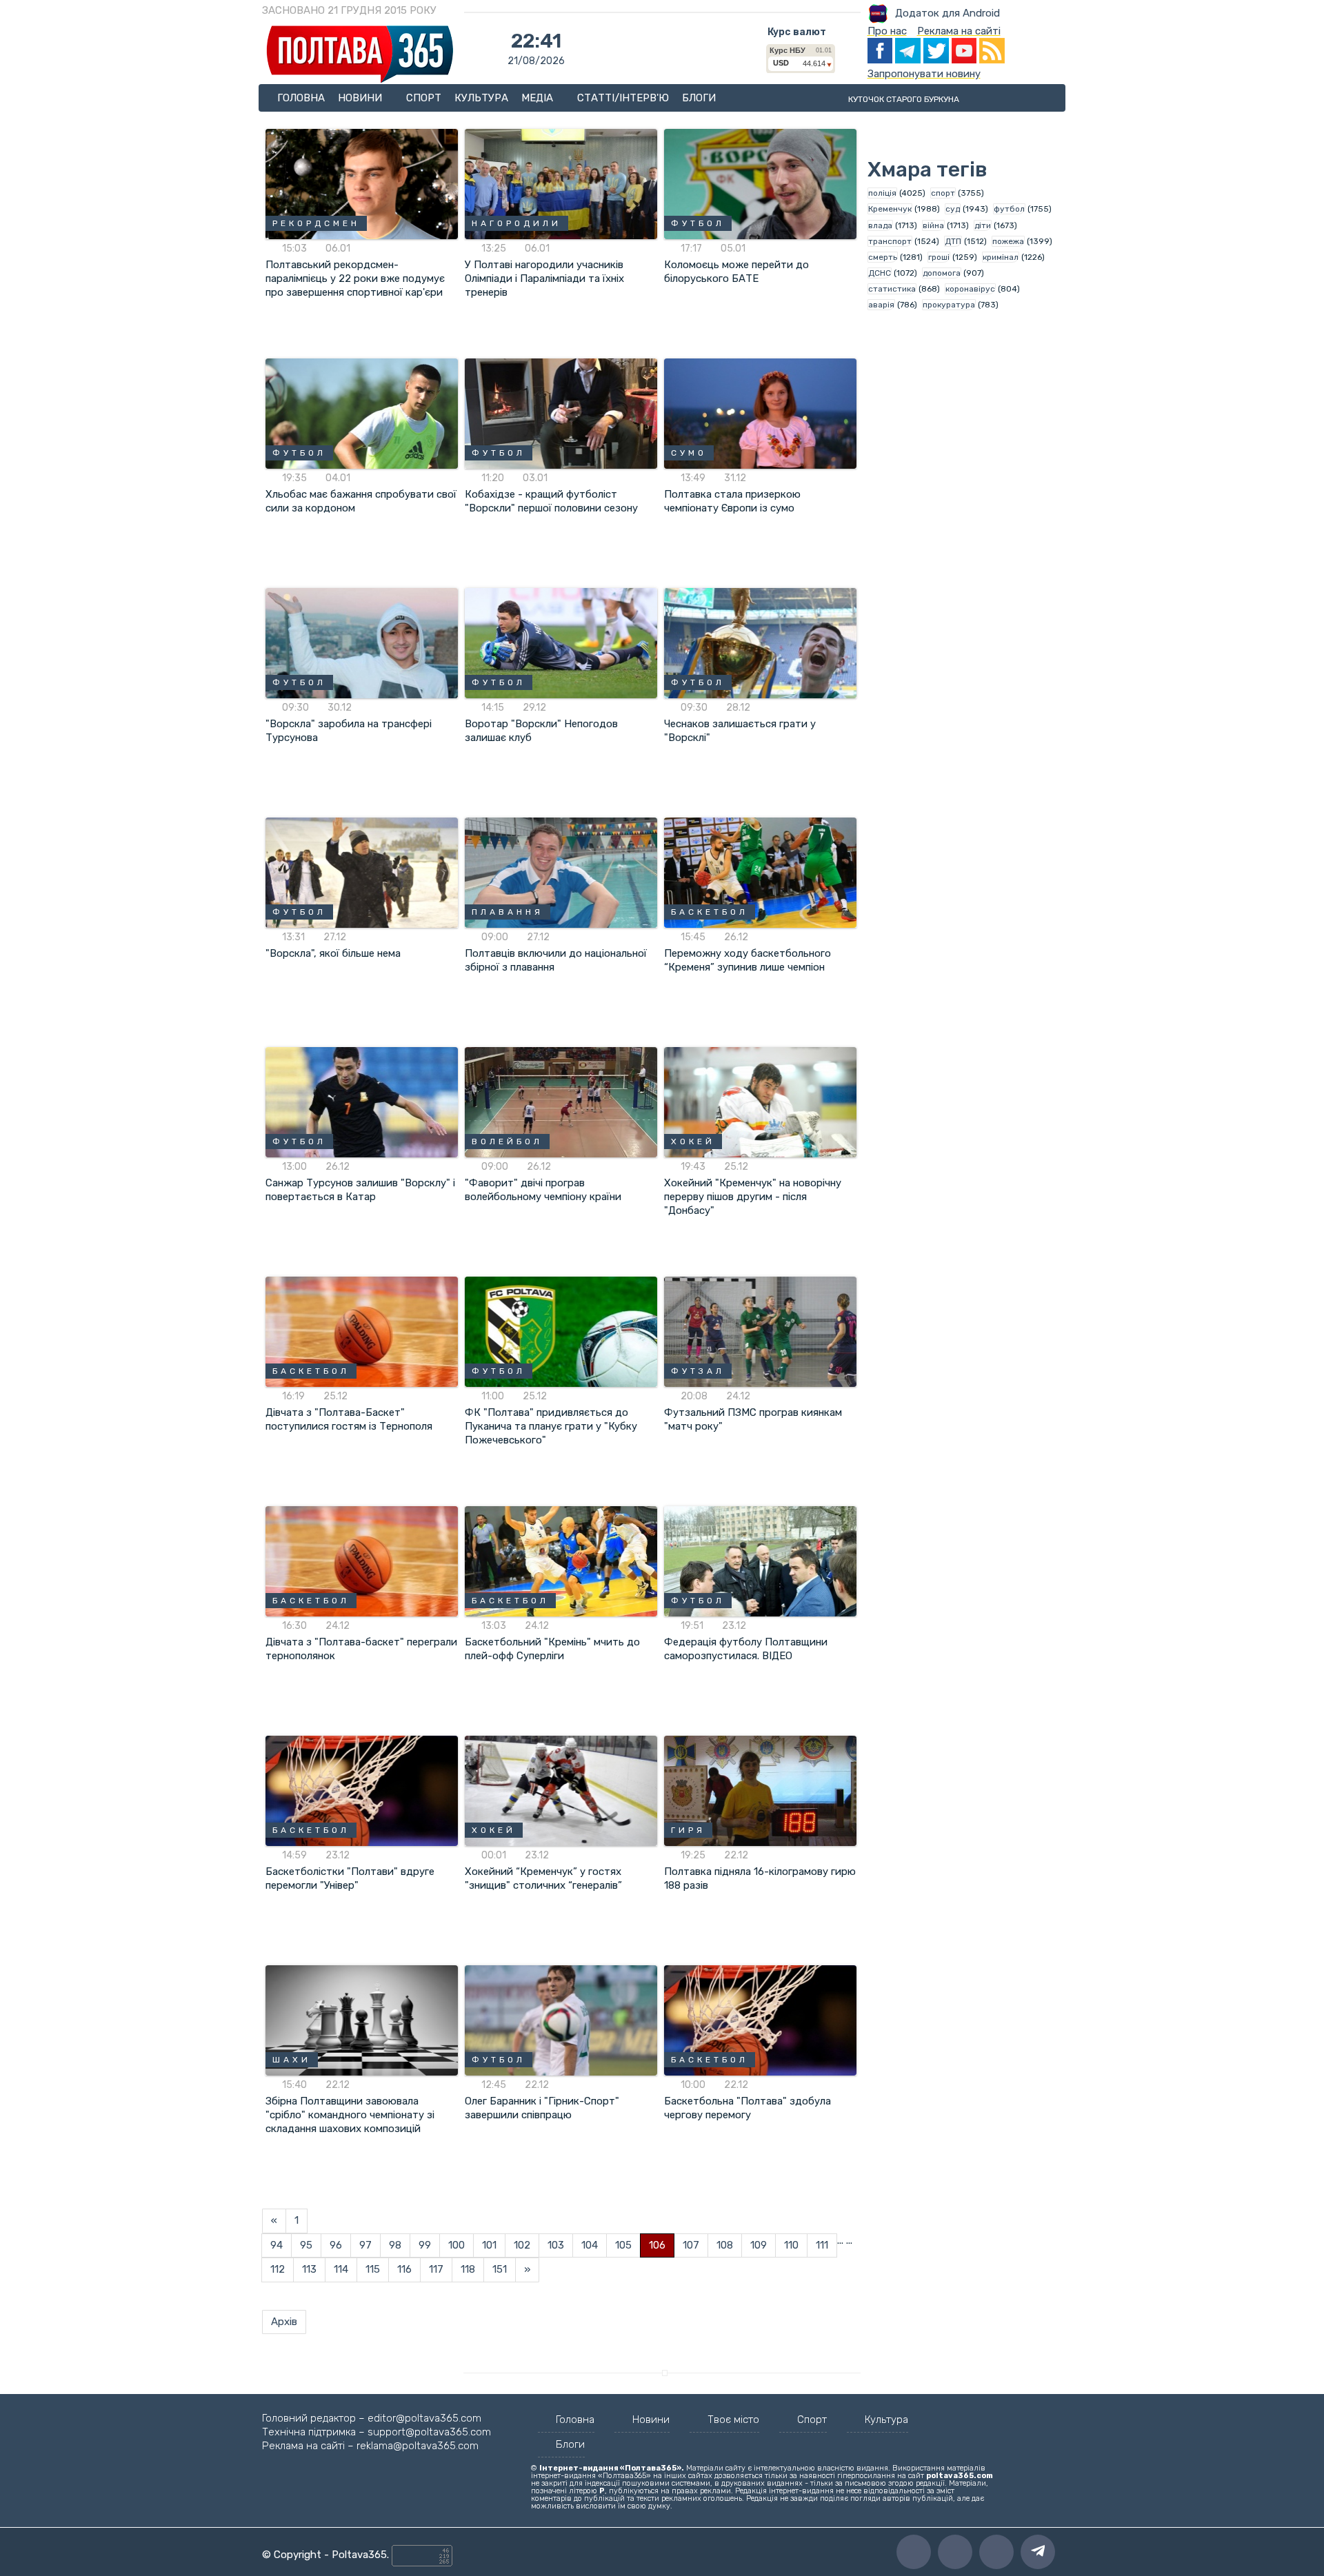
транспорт (890, 241)
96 (336, 2245)
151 (500, 2269)
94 (277, 2245)
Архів (284, 2322)
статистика (892, 289)
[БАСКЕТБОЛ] (760, 872)
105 (623, 2245)
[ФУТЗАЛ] (760, 1331)
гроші (939, 257)
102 (522, 2245)
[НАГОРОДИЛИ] (561, 183)
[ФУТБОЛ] (760, 183)
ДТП (953, 241)
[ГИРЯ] (760, 1790)
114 (341, 2269)
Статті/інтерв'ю (623, 98)
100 (457, 2245)
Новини (361, 98)
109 (759, 2245)
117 (436, 2269)
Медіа (539, 98)
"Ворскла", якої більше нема (333, 953)
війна (933, 225)
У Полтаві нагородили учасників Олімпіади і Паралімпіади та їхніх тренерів (544, 278)
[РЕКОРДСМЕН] (362, 183)
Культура (481, 98)
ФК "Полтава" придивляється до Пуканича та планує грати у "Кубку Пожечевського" (551, 1426)
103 (556, 2245)
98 (395, 2245)
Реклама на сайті (959, 31)
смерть (883, 257)
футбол (1009, 209)
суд (953, 209)
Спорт (424, 98)
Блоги (699, 98)
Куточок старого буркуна (904, 99)
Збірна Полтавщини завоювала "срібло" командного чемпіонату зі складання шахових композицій (350, 2115)
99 (425, 2245)
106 (657, 2245)
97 (365, 2245)
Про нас (887, 31)
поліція (882, 193)
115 (373, 2269)
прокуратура (949, 305)
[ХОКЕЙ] (760, 1102)
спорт (943, 193)
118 (468, 2269)
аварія (881, 305)
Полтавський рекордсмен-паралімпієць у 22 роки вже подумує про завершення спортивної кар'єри (355, 278)
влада (880, 225)
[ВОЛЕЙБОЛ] (561, 1102)
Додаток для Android (947, 13)
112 (278, 2269)
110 (791, 2245)
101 (489, 2245)
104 (590, 2245)
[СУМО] (760, 413)
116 (404, 2269)
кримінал (1001, 257)
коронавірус (970, 289)
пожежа (1008, 241)
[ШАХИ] (362, 2020)
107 (691, 2245)
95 (306, 2245)
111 (822, 2245)
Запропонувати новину (924, 74)
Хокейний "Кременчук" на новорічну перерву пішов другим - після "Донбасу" (753, 1197)
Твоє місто (733, 2420)
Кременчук (890, 209)
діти (983, 225)
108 (725, 2245)
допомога (942, 273)
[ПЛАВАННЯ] (561, 872)
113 (309, 2269)
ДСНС (880, 273)
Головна (301, 98)
